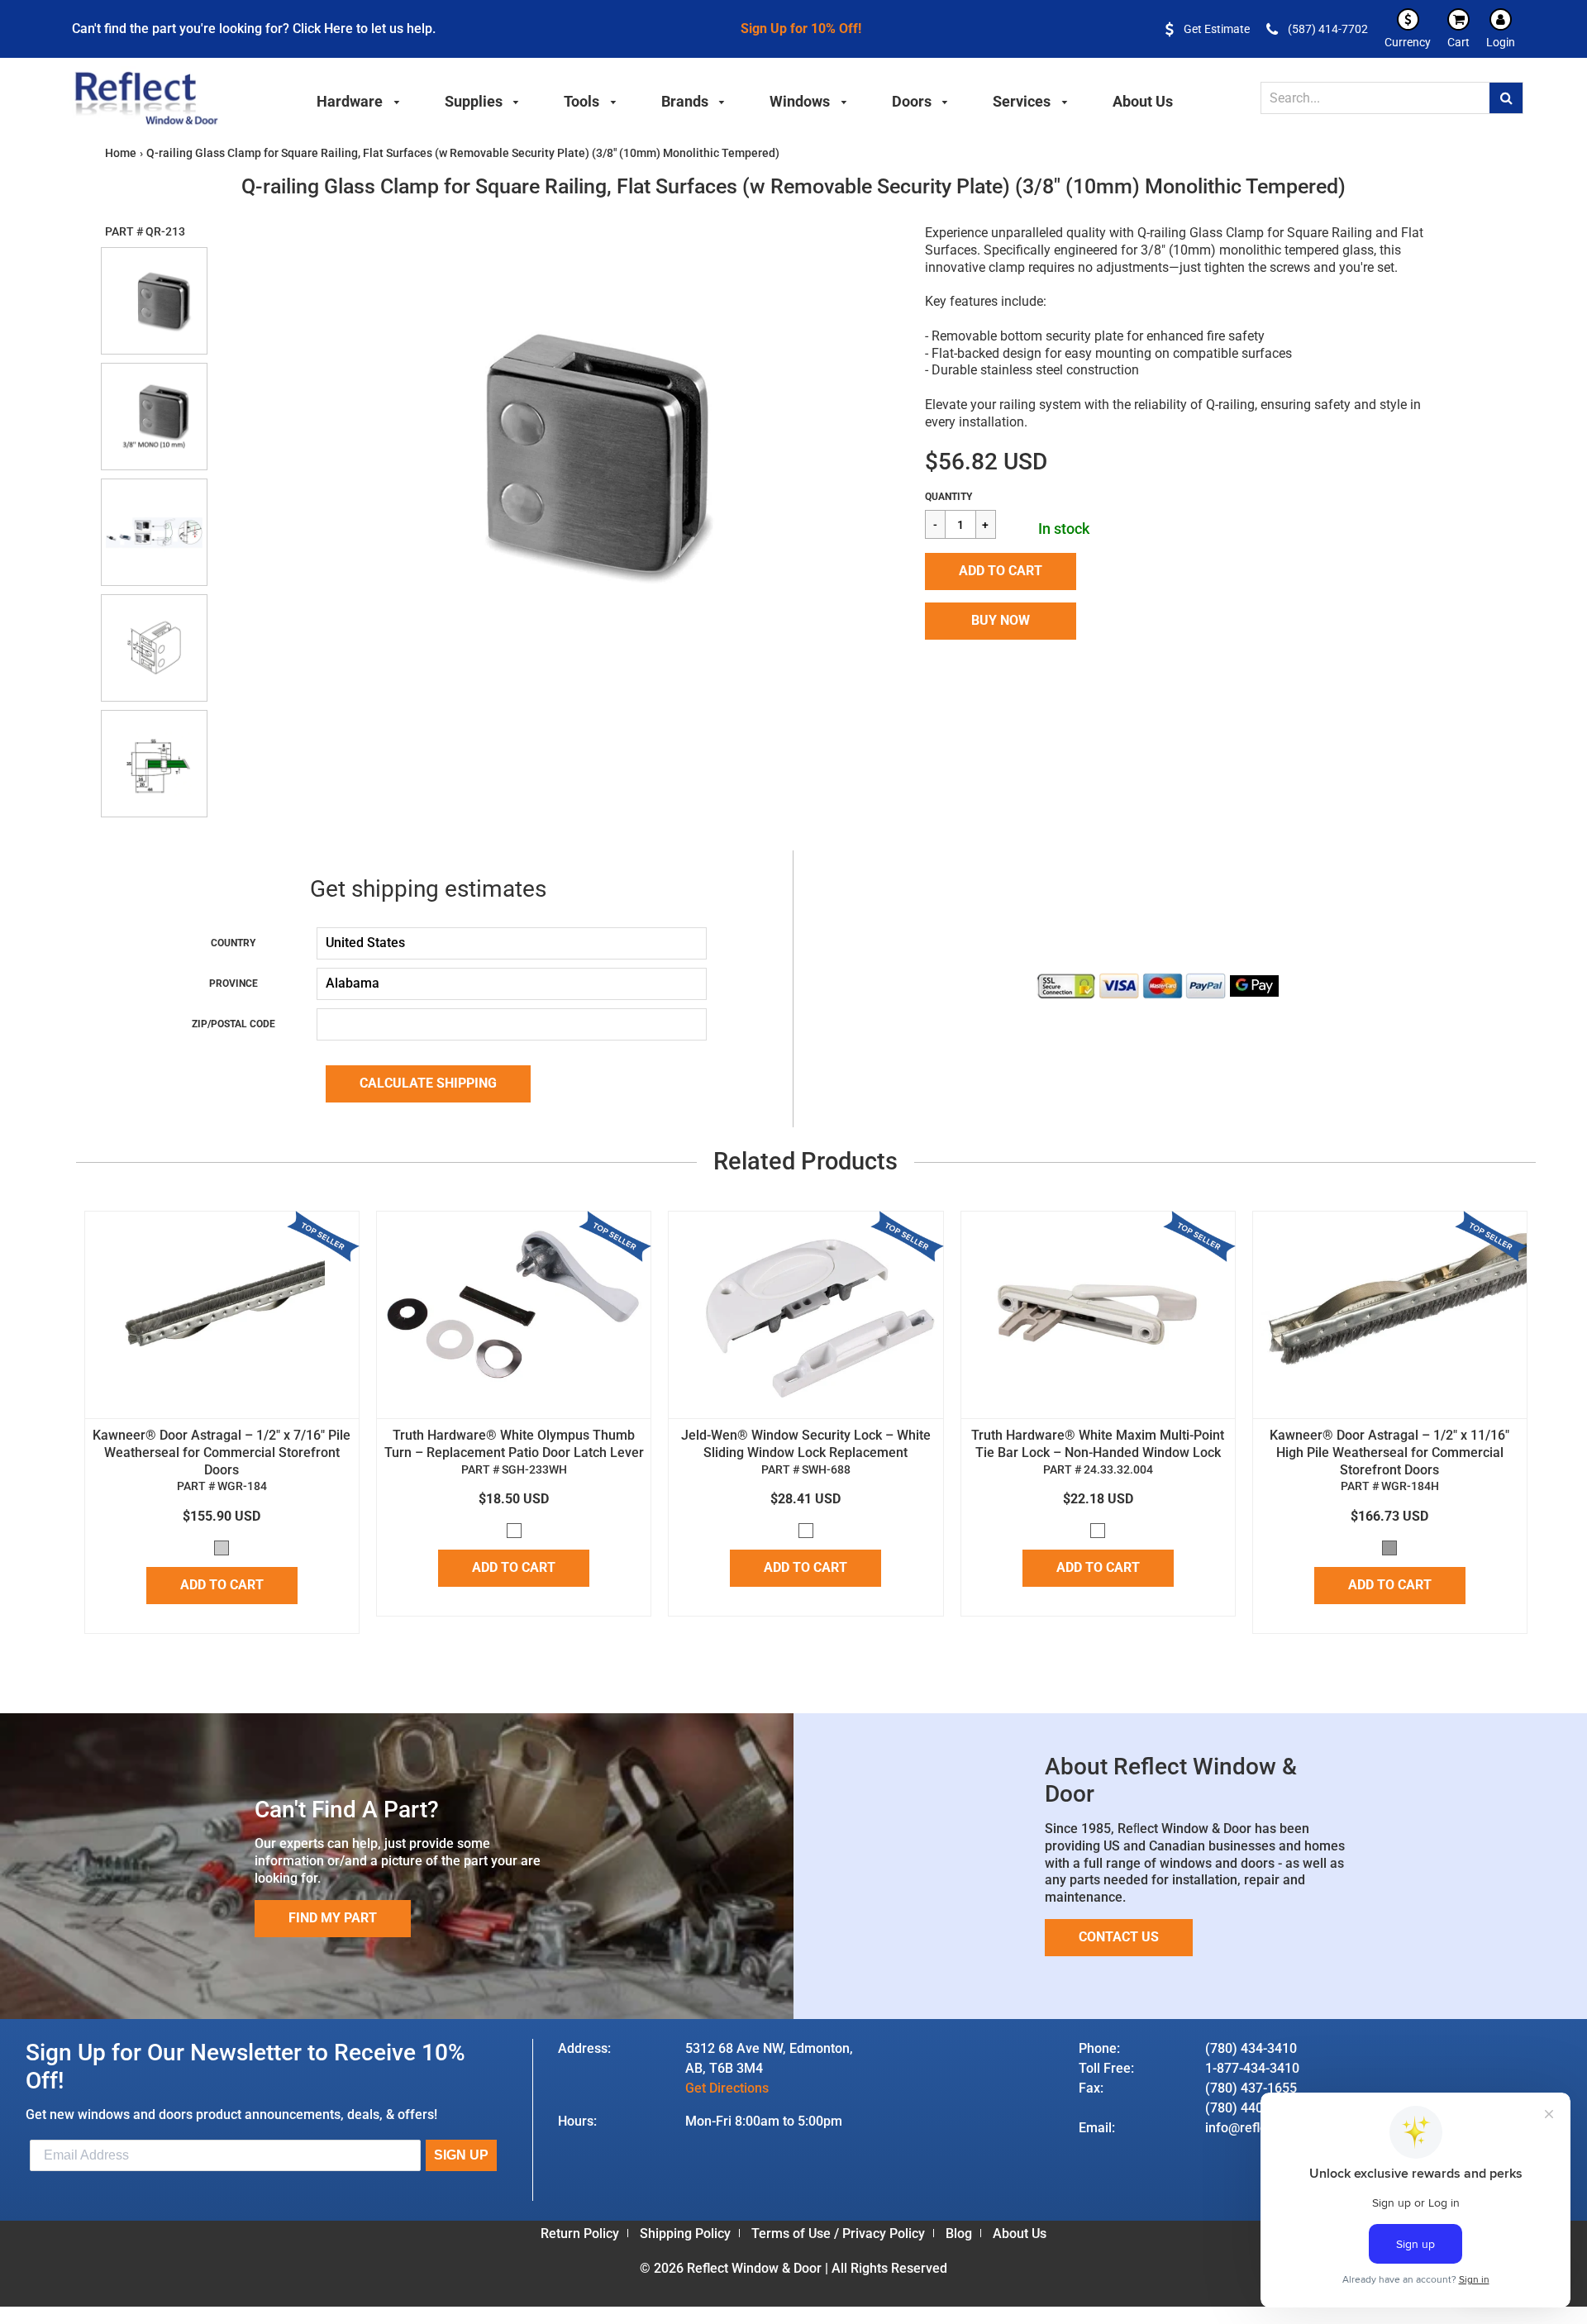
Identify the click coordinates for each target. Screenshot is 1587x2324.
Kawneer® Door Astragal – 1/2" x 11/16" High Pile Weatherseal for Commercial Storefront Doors (1389, 1452)
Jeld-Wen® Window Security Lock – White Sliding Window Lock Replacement (806, 1444)
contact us (1119, 1937)
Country (233, 943)
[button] (1001, 571)
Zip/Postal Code (234, 1024)
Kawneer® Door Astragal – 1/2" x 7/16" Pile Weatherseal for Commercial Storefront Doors (222, 1452)
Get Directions (727, 2088)
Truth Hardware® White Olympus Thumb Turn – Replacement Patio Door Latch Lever (514, 1444)
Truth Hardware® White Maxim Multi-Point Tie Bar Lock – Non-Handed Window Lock (1098, 1444)
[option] (556, 454)
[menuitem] (359, 99)
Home (121, 153)
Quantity (948, 497)
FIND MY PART (333, 1918)
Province (234, 983)
